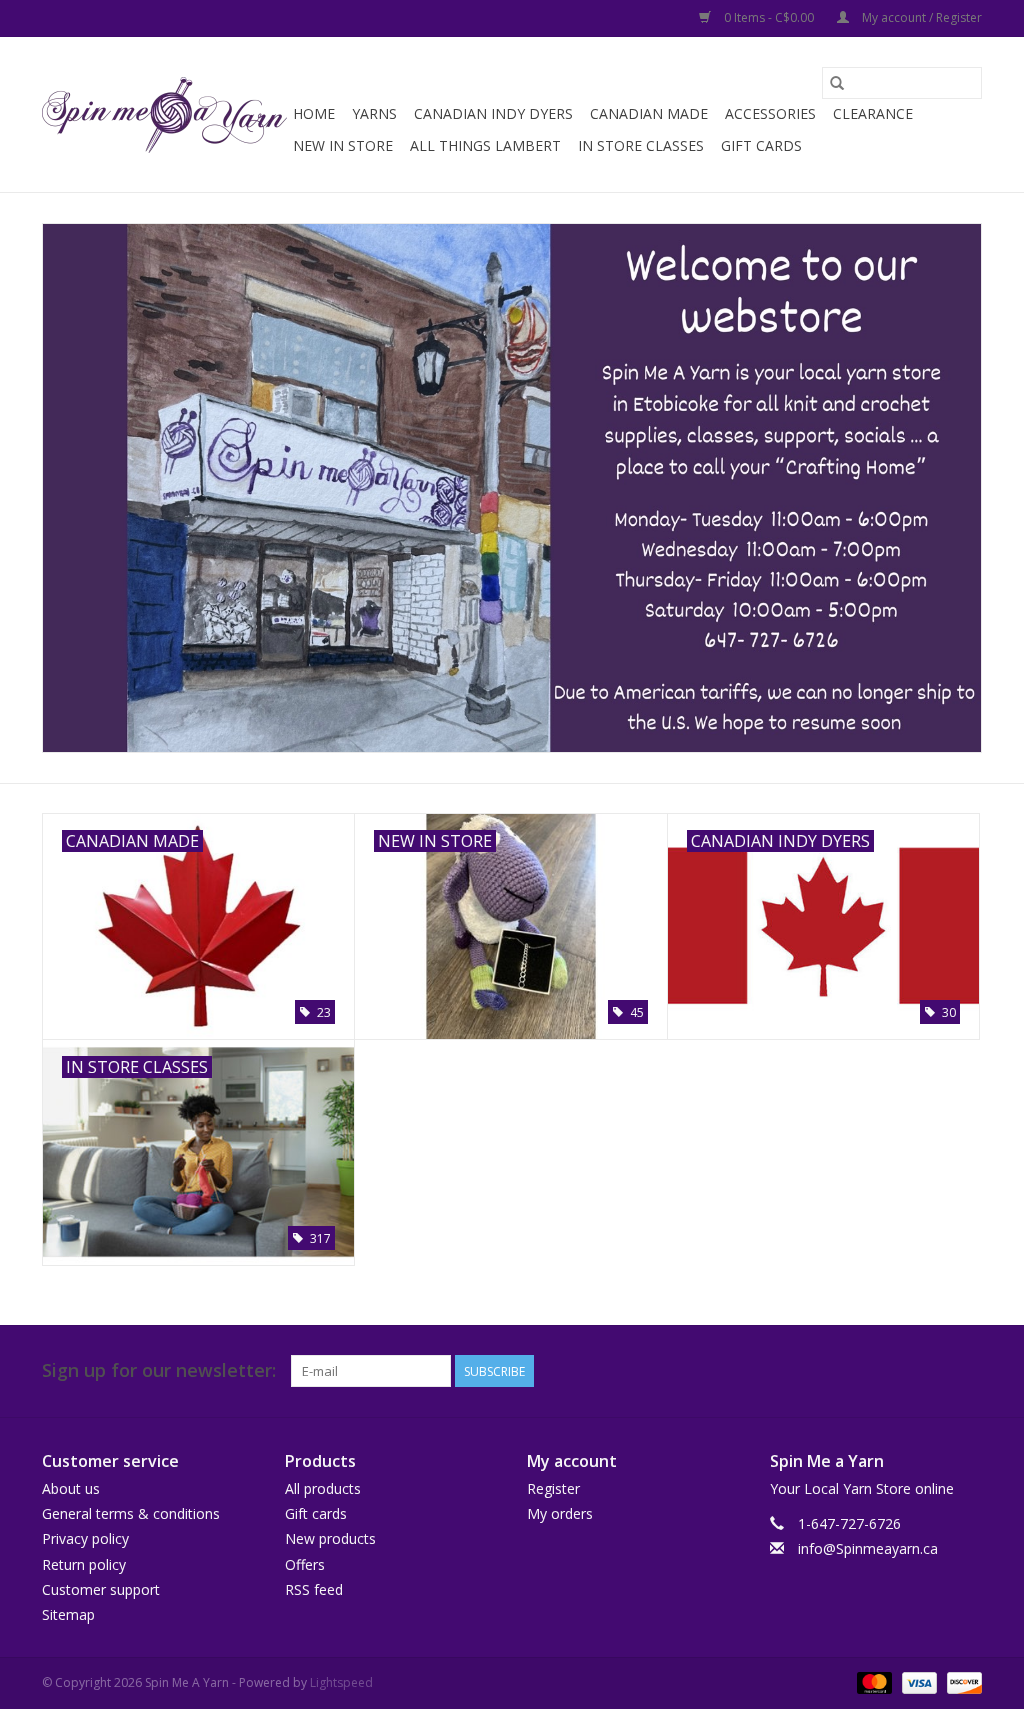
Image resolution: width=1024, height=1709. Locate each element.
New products (330, 1538)
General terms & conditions (131, 1513)
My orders (560, 1513)
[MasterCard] (872, 1681)
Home (314, 113)
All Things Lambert (485, 145)
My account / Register (920, 17)
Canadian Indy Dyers (493, 113)
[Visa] (917, 1681)
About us (71, 1488)
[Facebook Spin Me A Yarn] (930, 1371)
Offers (305, 1564)
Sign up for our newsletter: (159, 1370)
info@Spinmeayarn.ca (868, 1548)
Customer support (101, 1589)
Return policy (84, 1564)
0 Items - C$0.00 (769, 17)
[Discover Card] (961, 1681)
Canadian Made (649, 113)
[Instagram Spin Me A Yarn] (966, 1371)
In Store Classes (641, 145)
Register (553, 1488)
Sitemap (68, 1614)
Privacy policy (85, 1538)
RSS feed (314, 1589)
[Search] (837, 83)
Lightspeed (341, 1682)
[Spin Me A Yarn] (164, 115)
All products (323, 1488)
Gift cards (761, 145)
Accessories (770, 113)
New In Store (343, 145)
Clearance (873, 113)
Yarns (374, 113)
